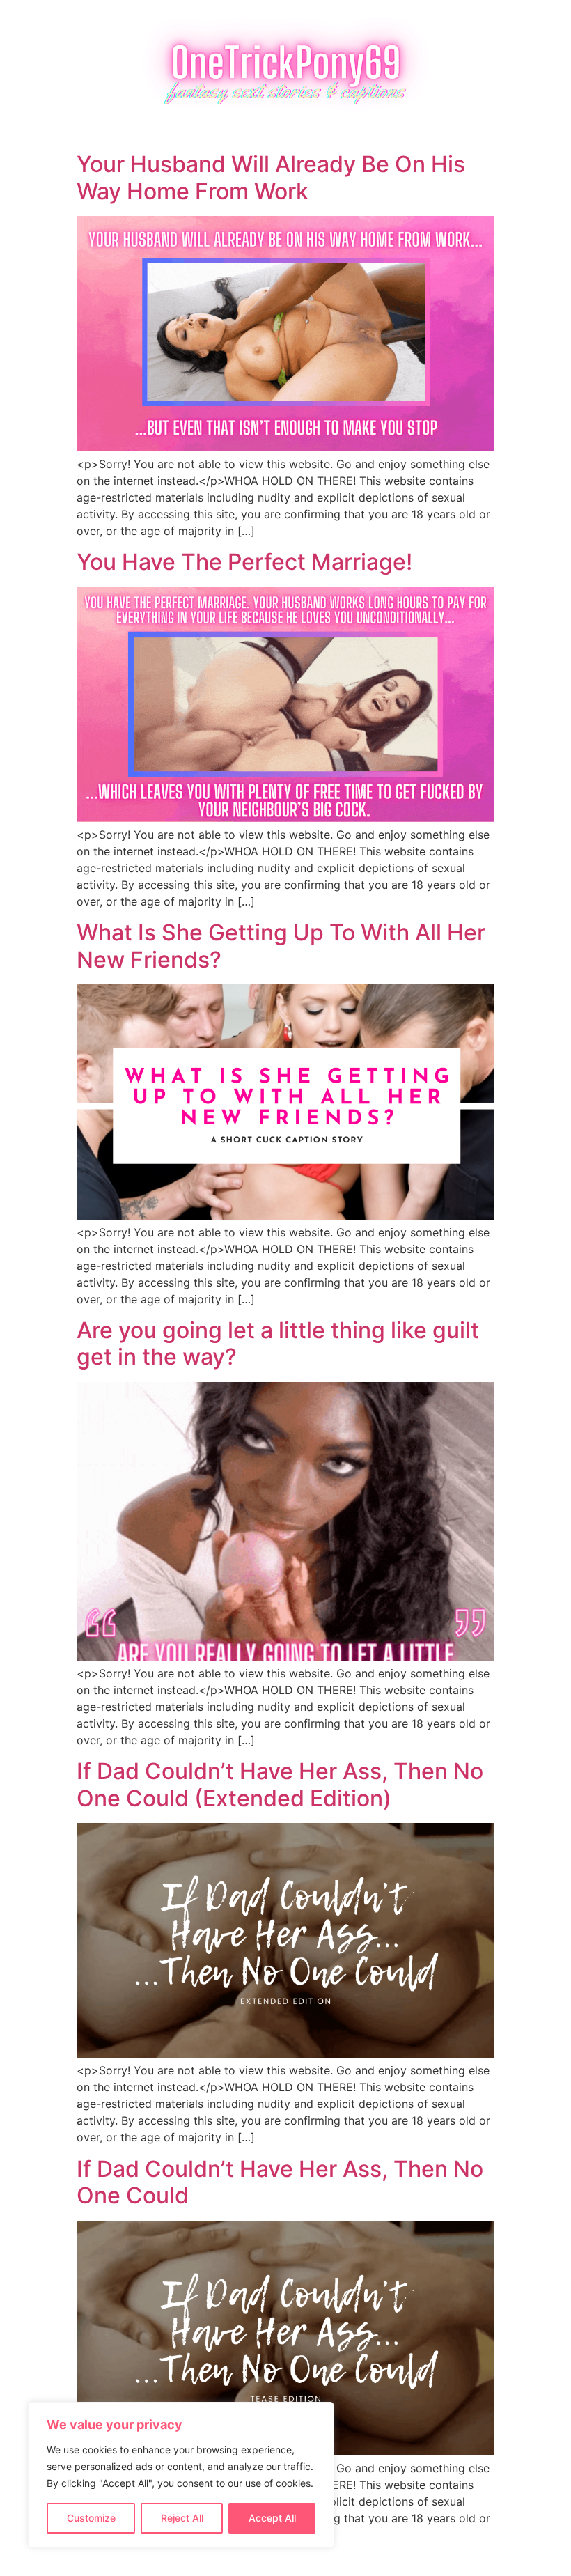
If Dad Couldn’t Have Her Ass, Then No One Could (280, 2182)
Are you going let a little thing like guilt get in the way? (278, 1343)
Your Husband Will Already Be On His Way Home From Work (271, 177)
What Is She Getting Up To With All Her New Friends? (281, 946)
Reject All (182, 2518)
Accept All (272, 2518)
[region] (181, 2475)
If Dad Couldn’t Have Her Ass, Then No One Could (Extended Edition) (280, 1784)
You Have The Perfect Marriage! (244, 562)
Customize (91, 2518)
